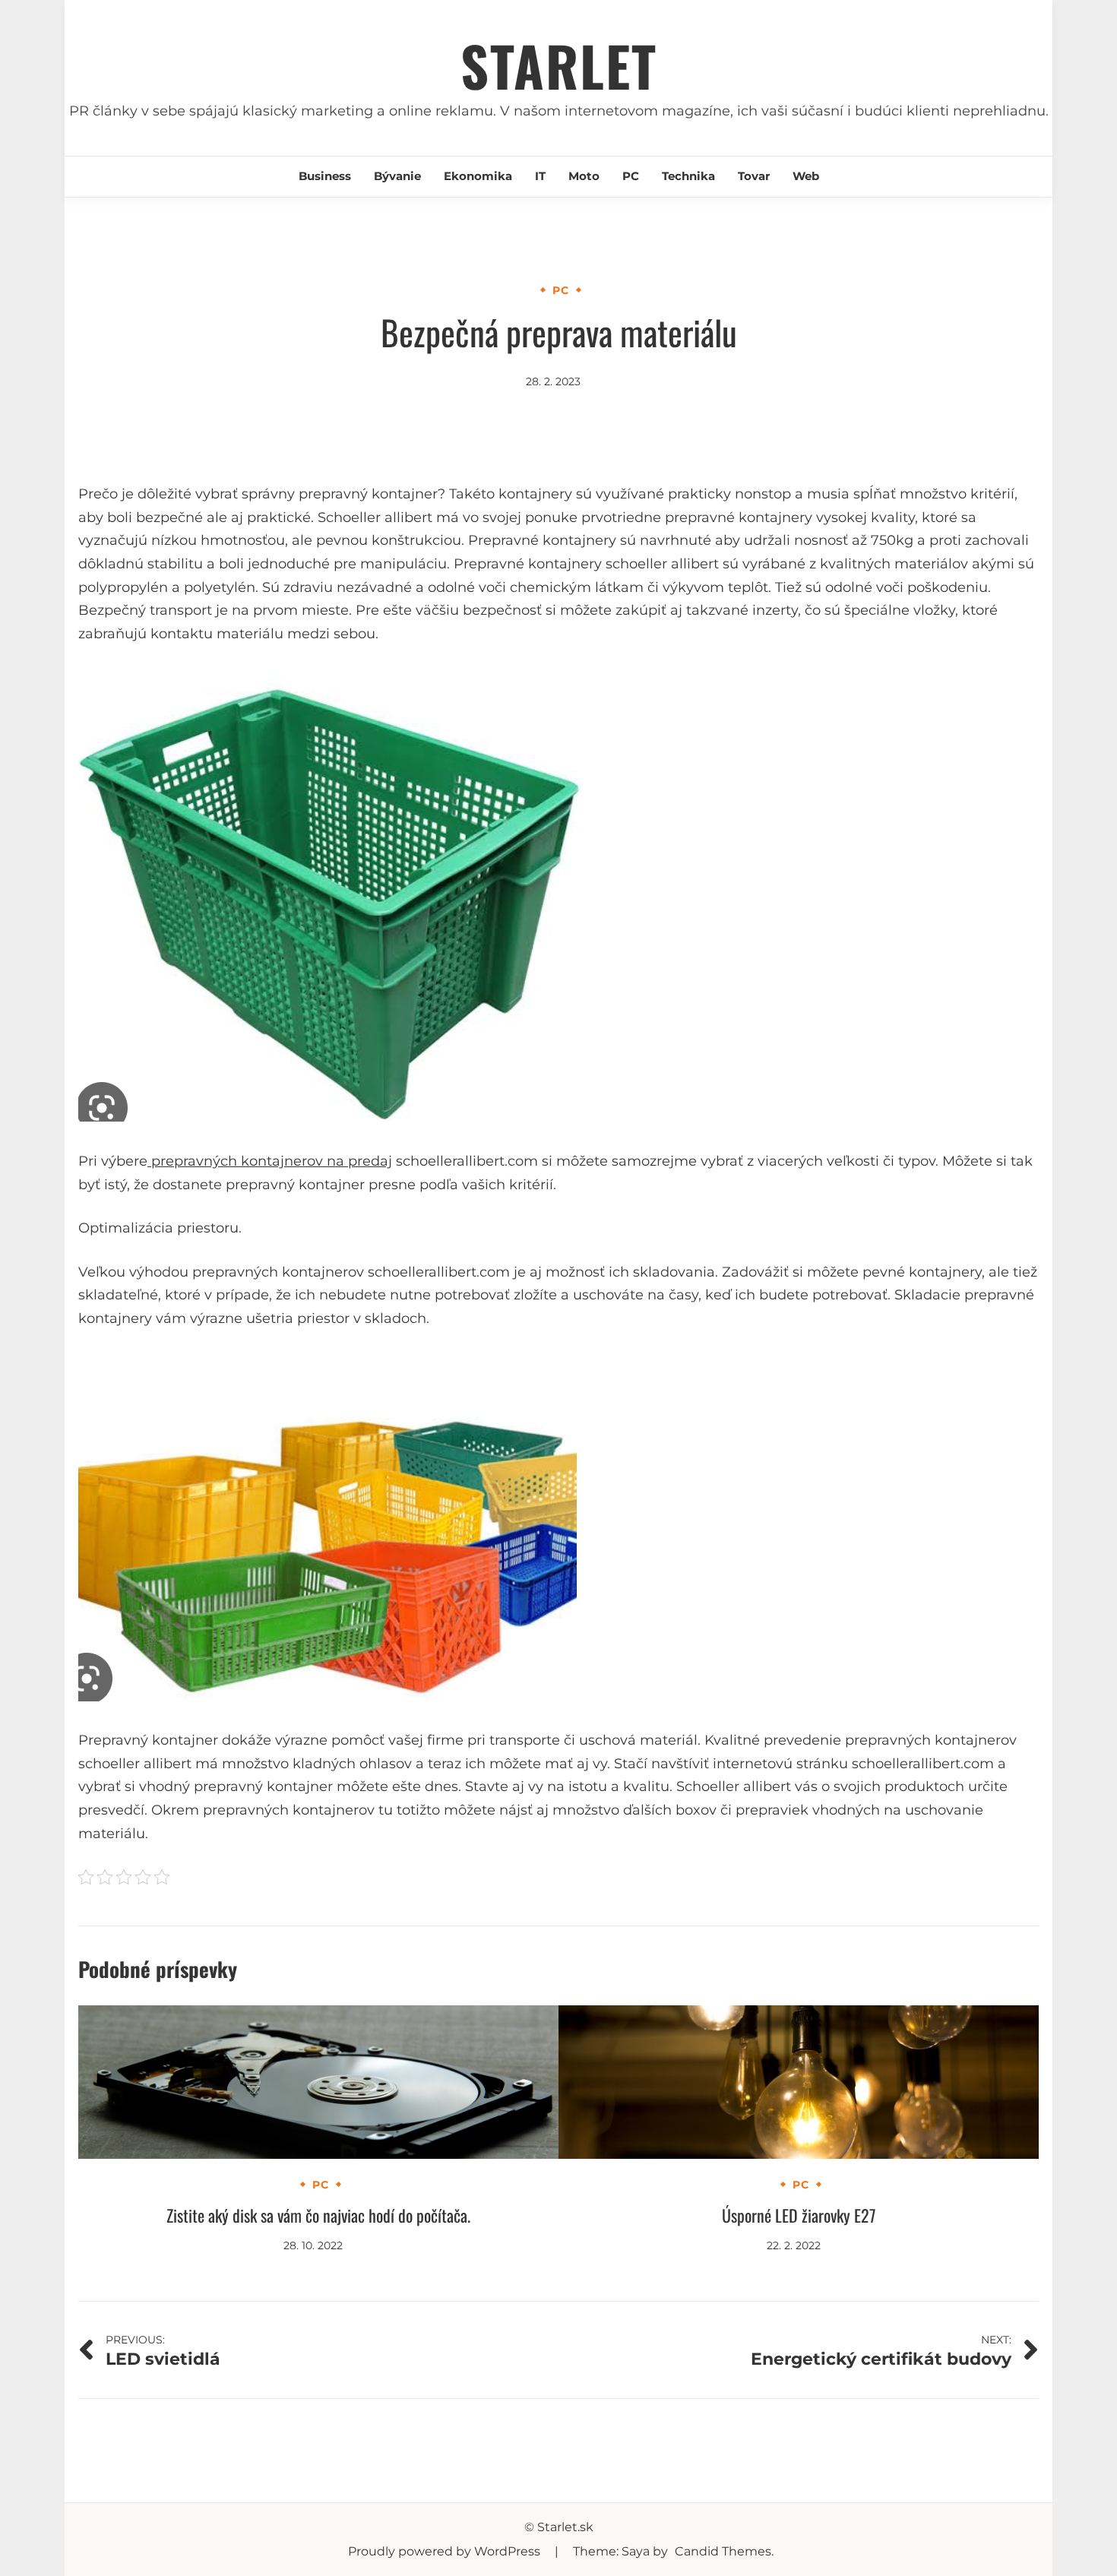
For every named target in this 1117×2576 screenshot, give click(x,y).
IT (540, 176)
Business (325, 176)
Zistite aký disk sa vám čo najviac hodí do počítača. (318, 2215)
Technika (688, 176)
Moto (584, 176)
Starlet (559, 65)
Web (806, 176)
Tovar (754, 176)
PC (631, 176)
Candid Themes (723, 2551)
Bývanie (397, 176)
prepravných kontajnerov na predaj (270, 1161)
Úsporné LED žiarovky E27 (799, 2215)
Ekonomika (478, 176)
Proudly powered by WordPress (446, 2551)
